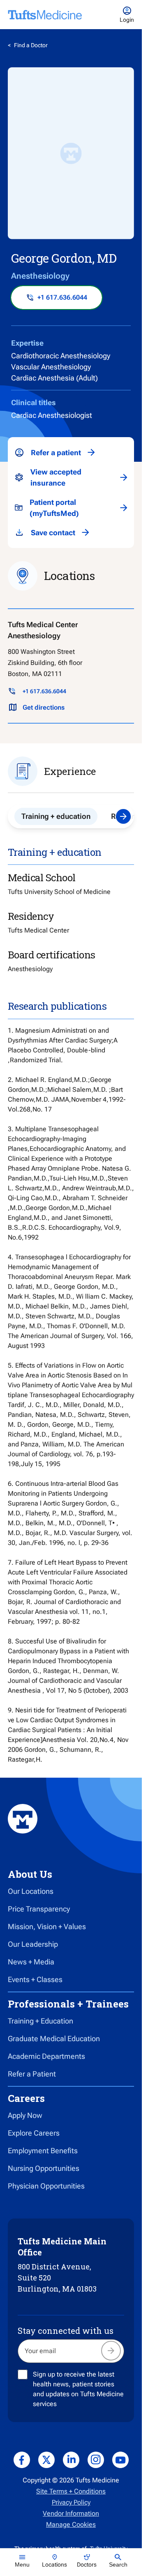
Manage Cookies (71, 2524)
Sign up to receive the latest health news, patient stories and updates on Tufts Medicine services (78, 2389)
